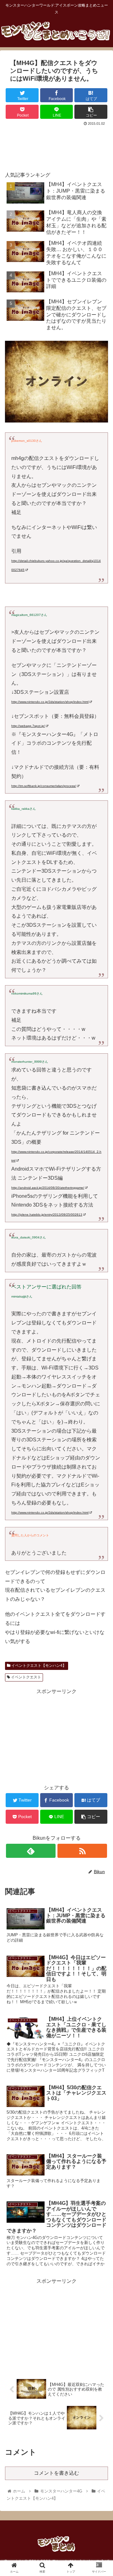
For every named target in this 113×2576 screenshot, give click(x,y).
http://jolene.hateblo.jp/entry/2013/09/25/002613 (47, 1215)
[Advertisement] (56, 146)
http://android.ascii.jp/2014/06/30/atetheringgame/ (48, 1188)
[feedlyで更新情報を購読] (31, 1851)
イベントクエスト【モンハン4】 (38, 1666)
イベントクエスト (26, 1677)
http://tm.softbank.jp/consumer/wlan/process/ (44, 786)
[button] (101, 1321)
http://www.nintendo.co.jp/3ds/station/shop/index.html (50, 702)
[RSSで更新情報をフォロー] (82, 1851)
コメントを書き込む (56, 2473)
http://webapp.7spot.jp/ (28, 726)
